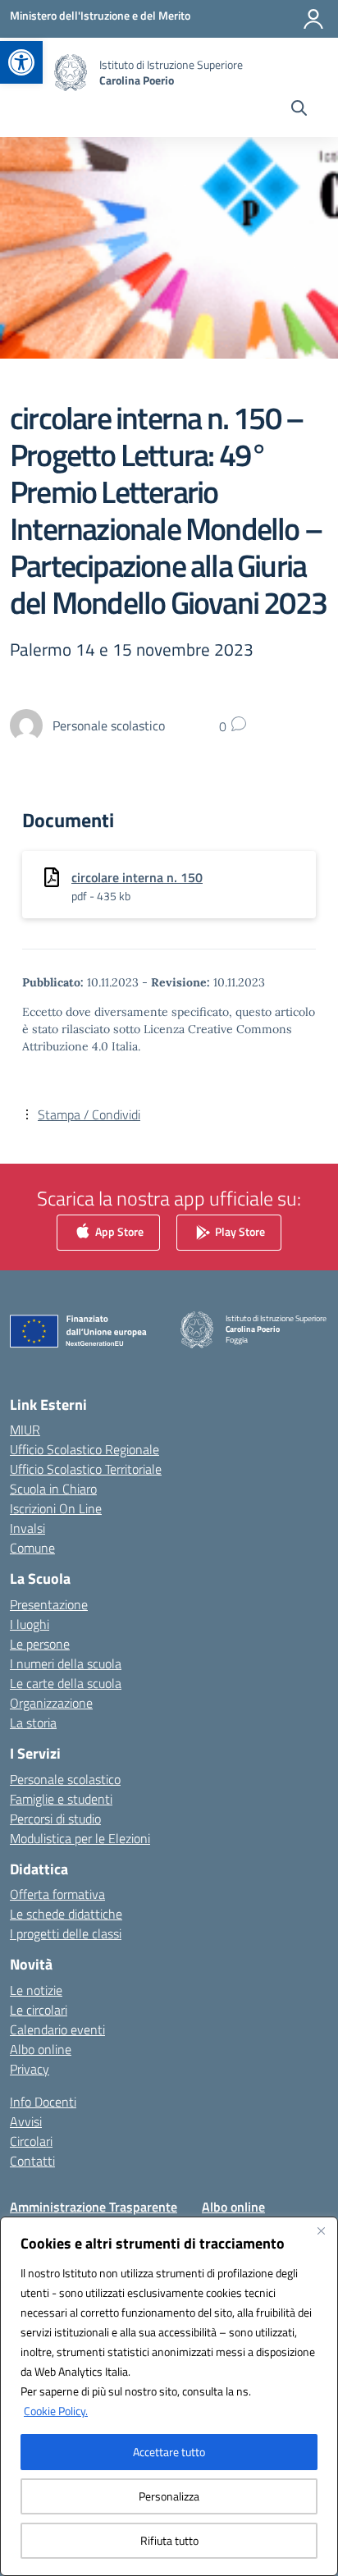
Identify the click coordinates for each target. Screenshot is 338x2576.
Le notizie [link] (36, 1990)
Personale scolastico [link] (65, 1779)
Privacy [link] (30, 2069)
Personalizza (169, 2496)
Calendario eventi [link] (57, 2029)
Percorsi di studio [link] (55, 1819)
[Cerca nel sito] (299, 110)
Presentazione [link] (49, 1604)
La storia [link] (33, 1723)
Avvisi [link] (26, 2121)
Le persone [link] (40, 1644)
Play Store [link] (239, 1231)
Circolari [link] (31, 2141)
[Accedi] (313, 19)
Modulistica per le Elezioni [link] (80, 1838)
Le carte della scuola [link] (66, 1683)
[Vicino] (321, 2231)
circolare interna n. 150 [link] (137, 877)
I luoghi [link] (30, 1624)
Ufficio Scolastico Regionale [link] (84, 1449)
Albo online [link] (41, 2049)
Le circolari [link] (39, 2010)
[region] (169, 2396)
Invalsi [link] (27, 1528)
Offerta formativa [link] (57, 1894)
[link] (21, 62)
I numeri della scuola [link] (66, 1663)
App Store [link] (118, 1231)
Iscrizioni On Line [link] (56, 1508)
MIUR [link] (25, 1430)
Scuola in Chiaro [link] (53, 1489)
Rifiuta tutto (169, 2540)
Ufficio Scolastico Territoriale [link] (86, 1469)
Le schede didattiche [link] (66, 1914)
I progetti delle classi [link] (66, 1933)
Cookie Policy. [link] (56, 2411)
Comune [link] (32, 1548)
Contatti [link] (32, 2161)
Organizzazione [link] (51, 1703)
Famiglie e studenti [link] (61, 1799)
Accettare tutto (169, 2452)
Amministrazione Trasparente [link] (94, 2207)
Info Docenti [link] (43, 2102)
